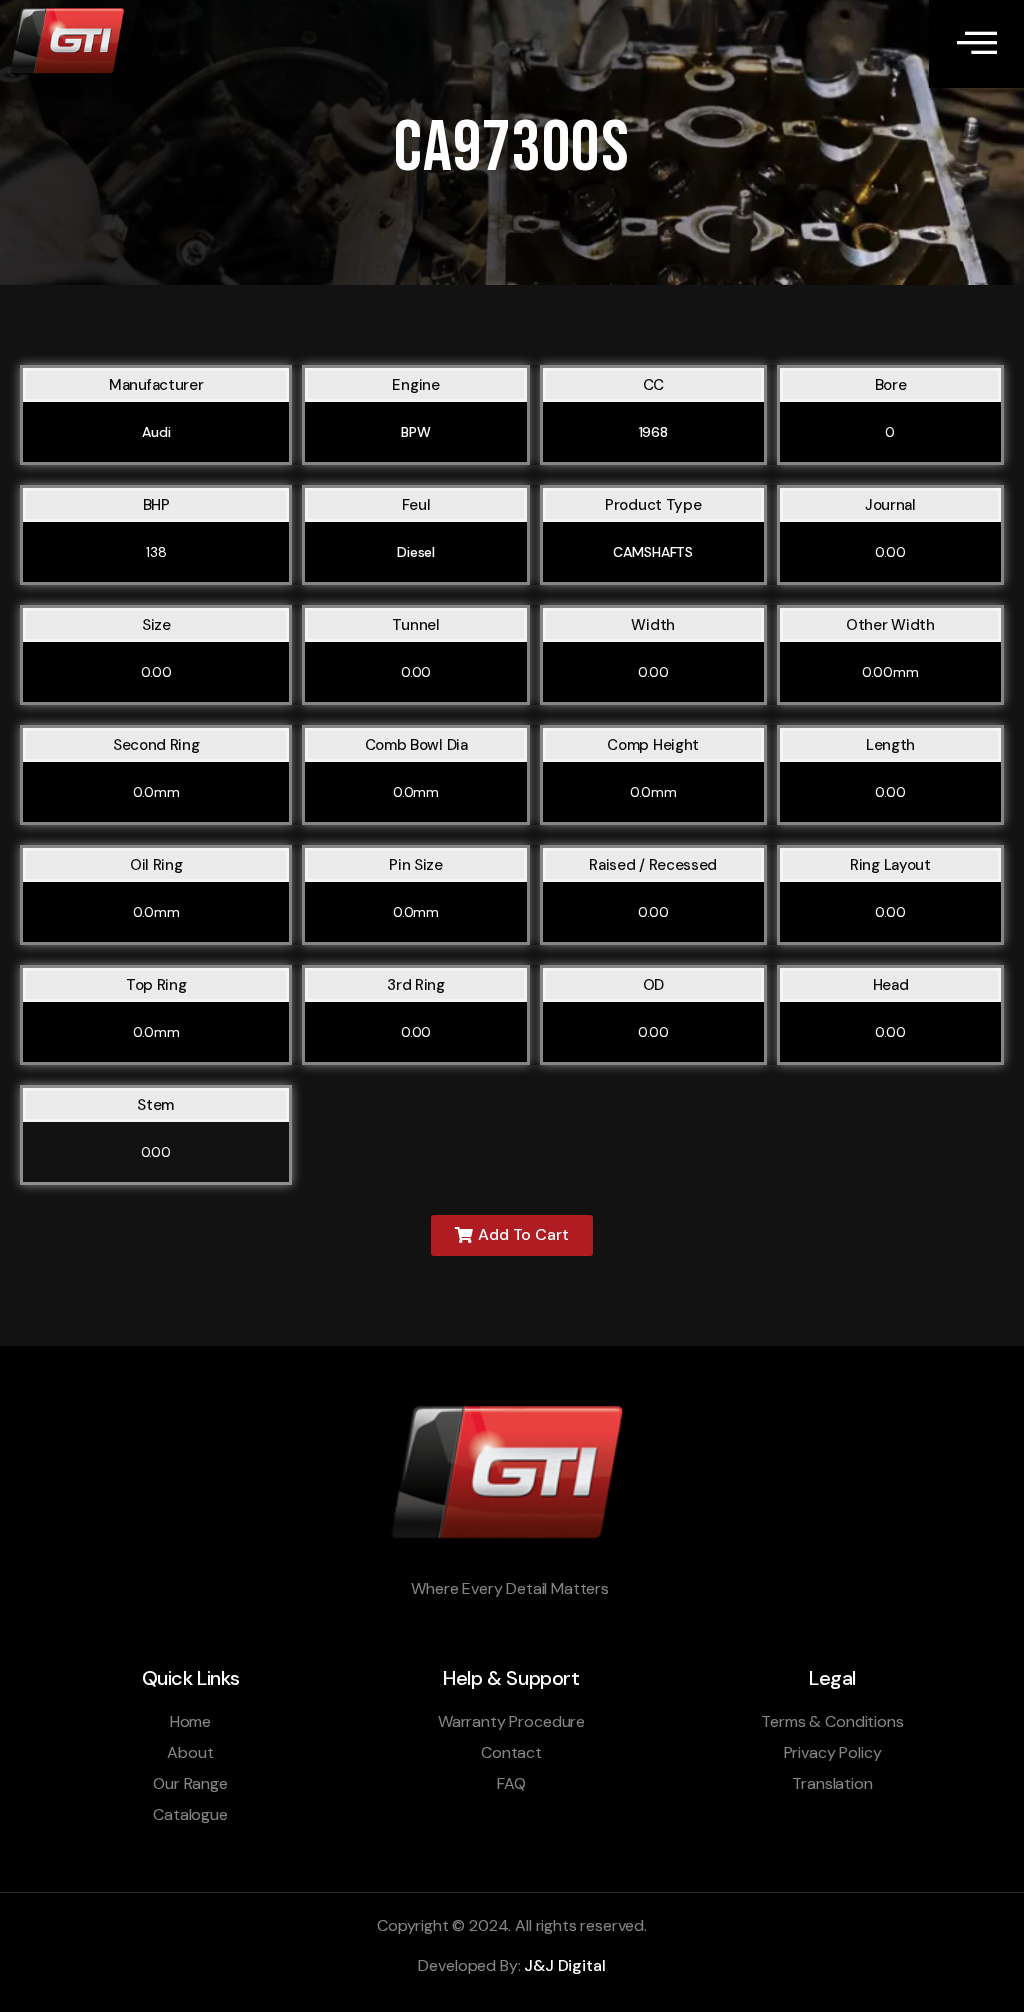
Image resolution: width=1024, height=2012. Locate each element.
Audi (156, 432)
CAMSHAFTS (653, 552)
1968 (653, 432)
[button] (511, 1235)
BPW (416, 432)
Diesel (416, 552)
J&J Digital (564, 1965)
